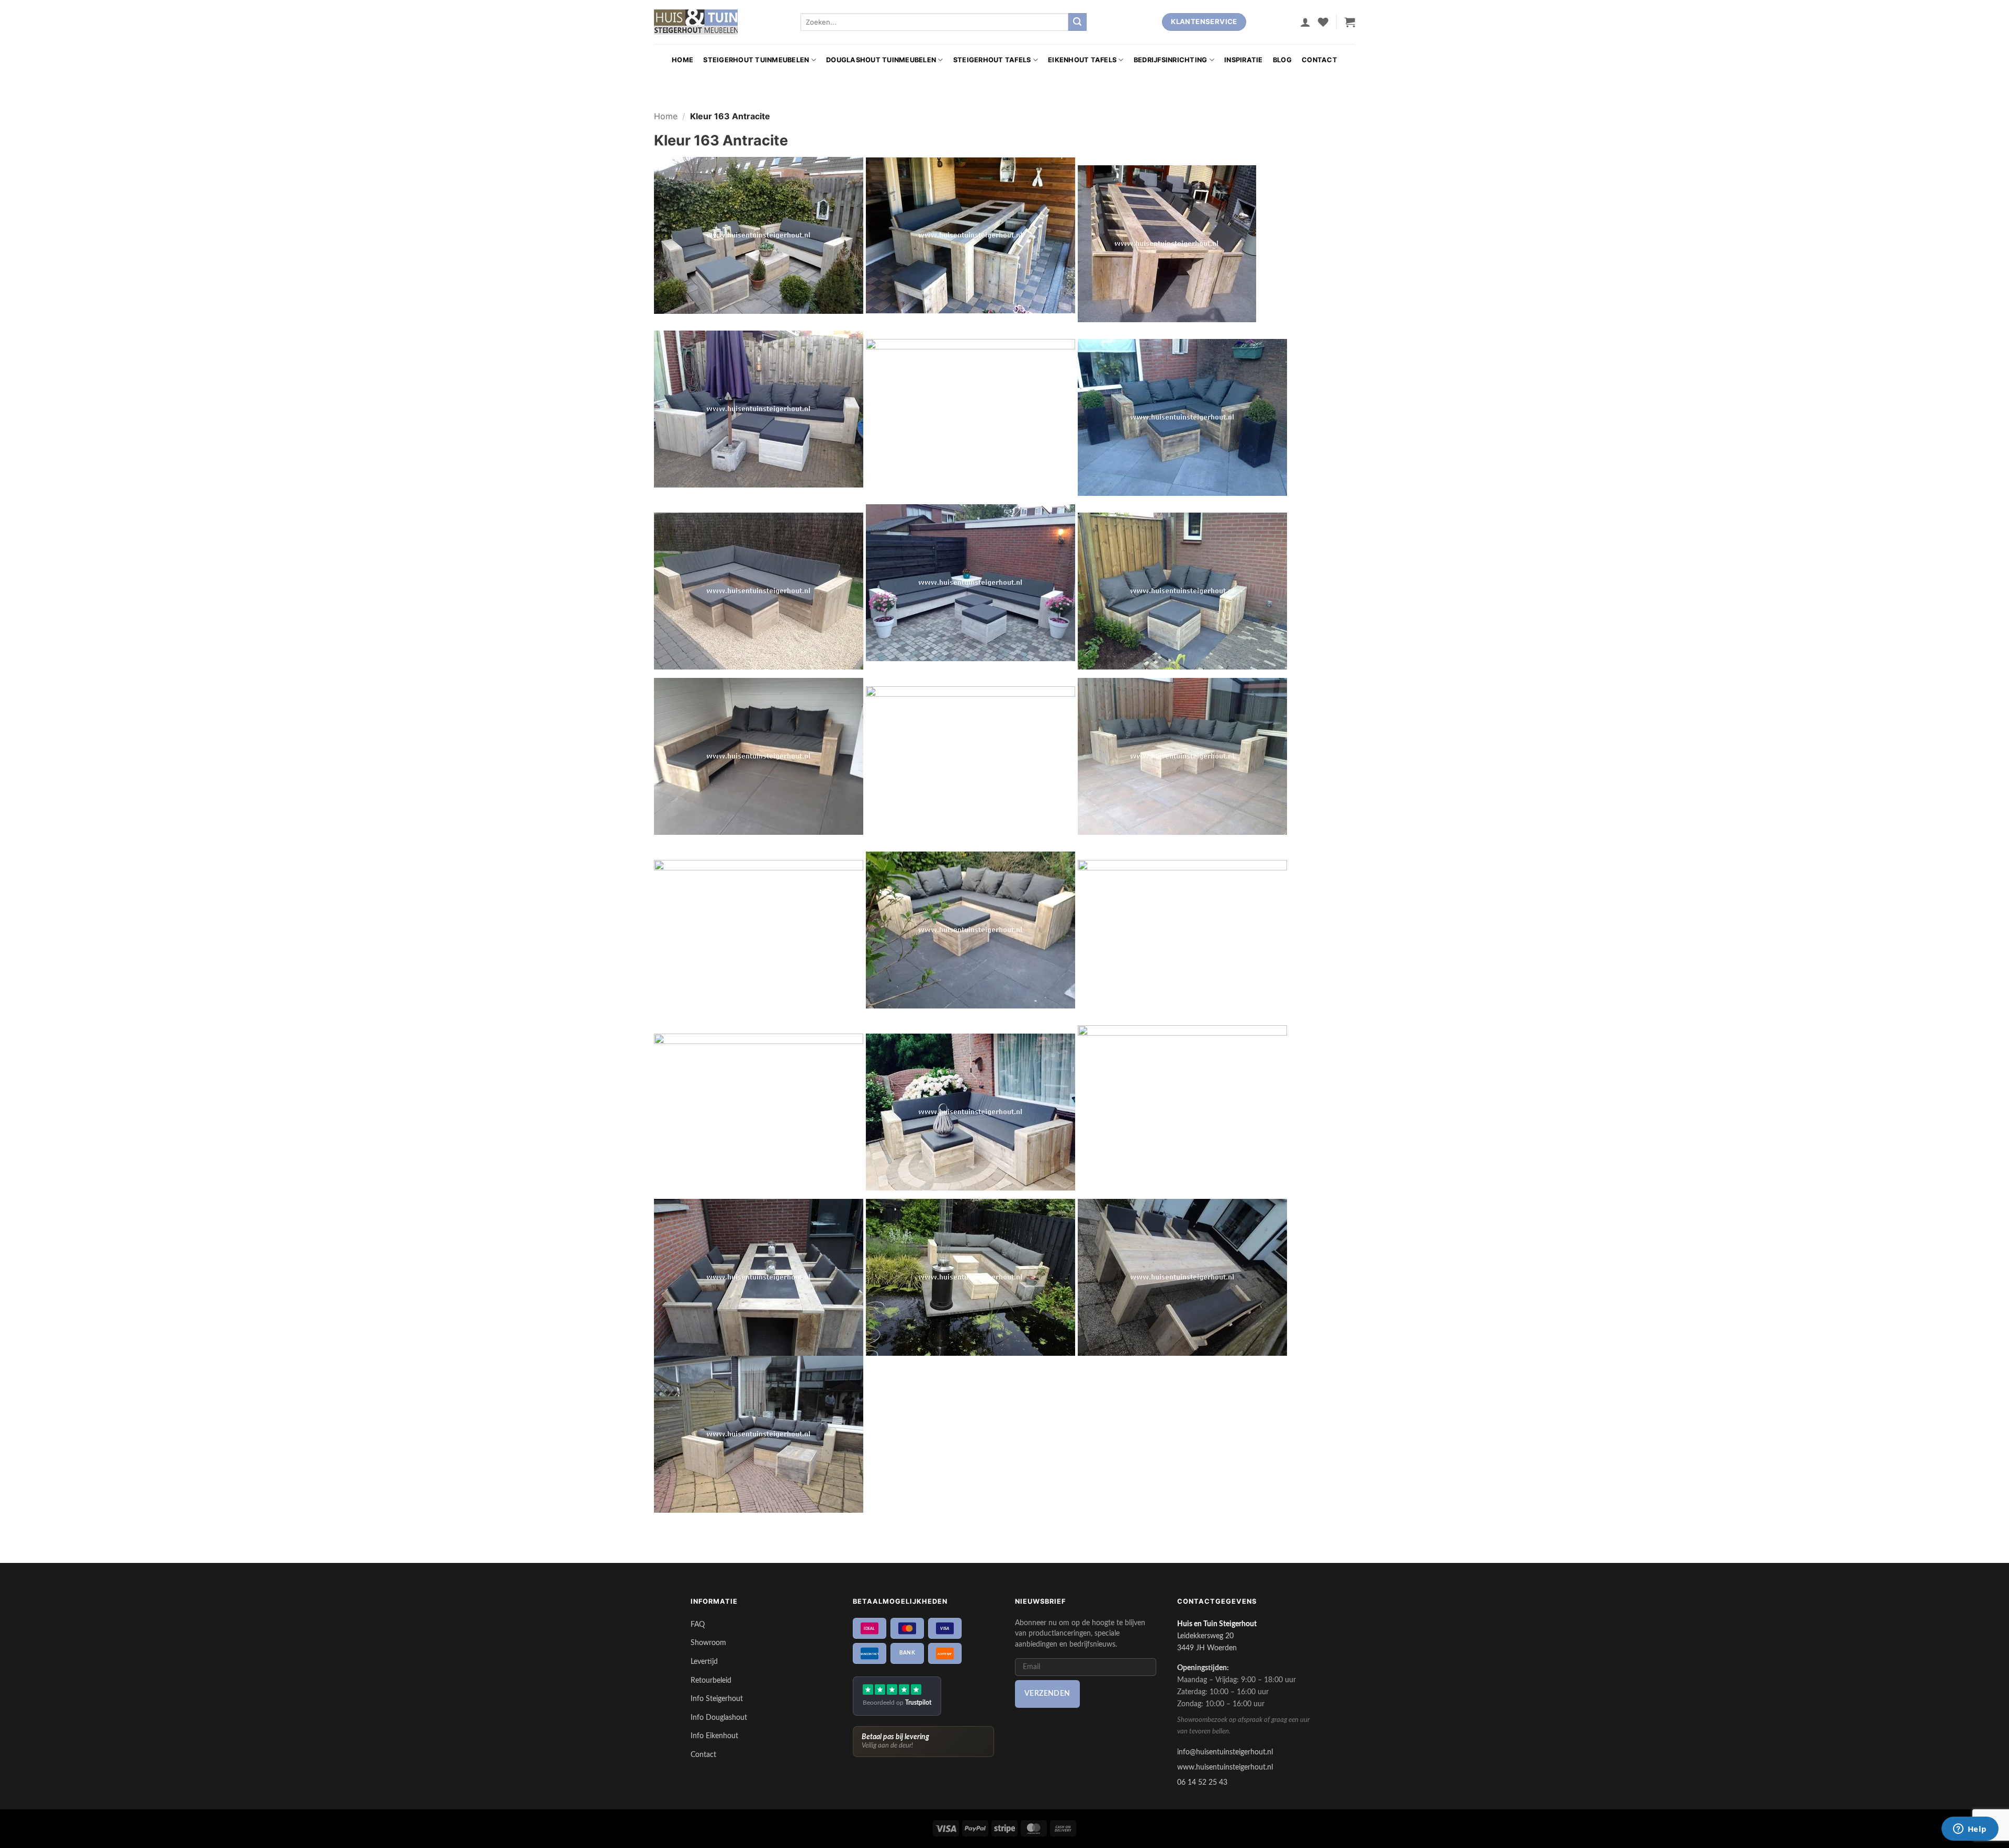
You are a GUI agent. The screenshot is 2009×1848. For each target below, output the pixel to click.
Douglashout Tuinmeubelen (881, 60)
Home (682, 60)
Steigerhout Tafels (992, 60)
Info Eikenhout (714, 1736)
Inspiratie (1244, 60)
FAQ (698, 1624)
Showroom (708, 1643)
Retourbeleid (711, 1680)
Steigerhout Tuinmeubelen (756, 60)
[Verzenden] (1077, 22)
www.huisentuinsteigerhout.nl (1225, 1767)
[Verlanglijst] (1323, 22)
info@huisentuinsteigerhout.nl (1225, 1752)
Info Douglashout (719, 1717)
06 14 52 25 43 (1202, 1782)
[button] (1305, 22)
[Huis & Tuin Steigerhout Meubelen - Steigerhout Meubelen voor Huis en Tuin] (696, 22)
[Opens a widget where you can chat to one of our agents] (1970, 1830)
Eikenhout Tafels (1082, 60)
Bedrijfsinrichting (1171, 60)
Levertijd (704, 1662)
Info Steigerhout (717, 1699)
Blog (1282, 60)
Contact (1319, 60)
